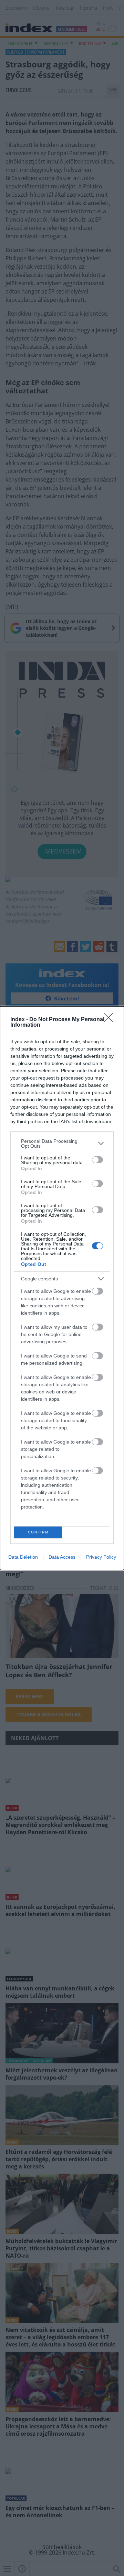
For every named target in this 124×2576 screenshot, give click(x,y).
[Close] (111, 1020)
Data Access (62, 1557)
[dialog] (62, 1288)
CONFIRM (38, 1532)
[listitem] (62, 1144)
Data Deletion (23, 1557)
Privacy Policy (101, 1557)
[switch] (97, 1160)
